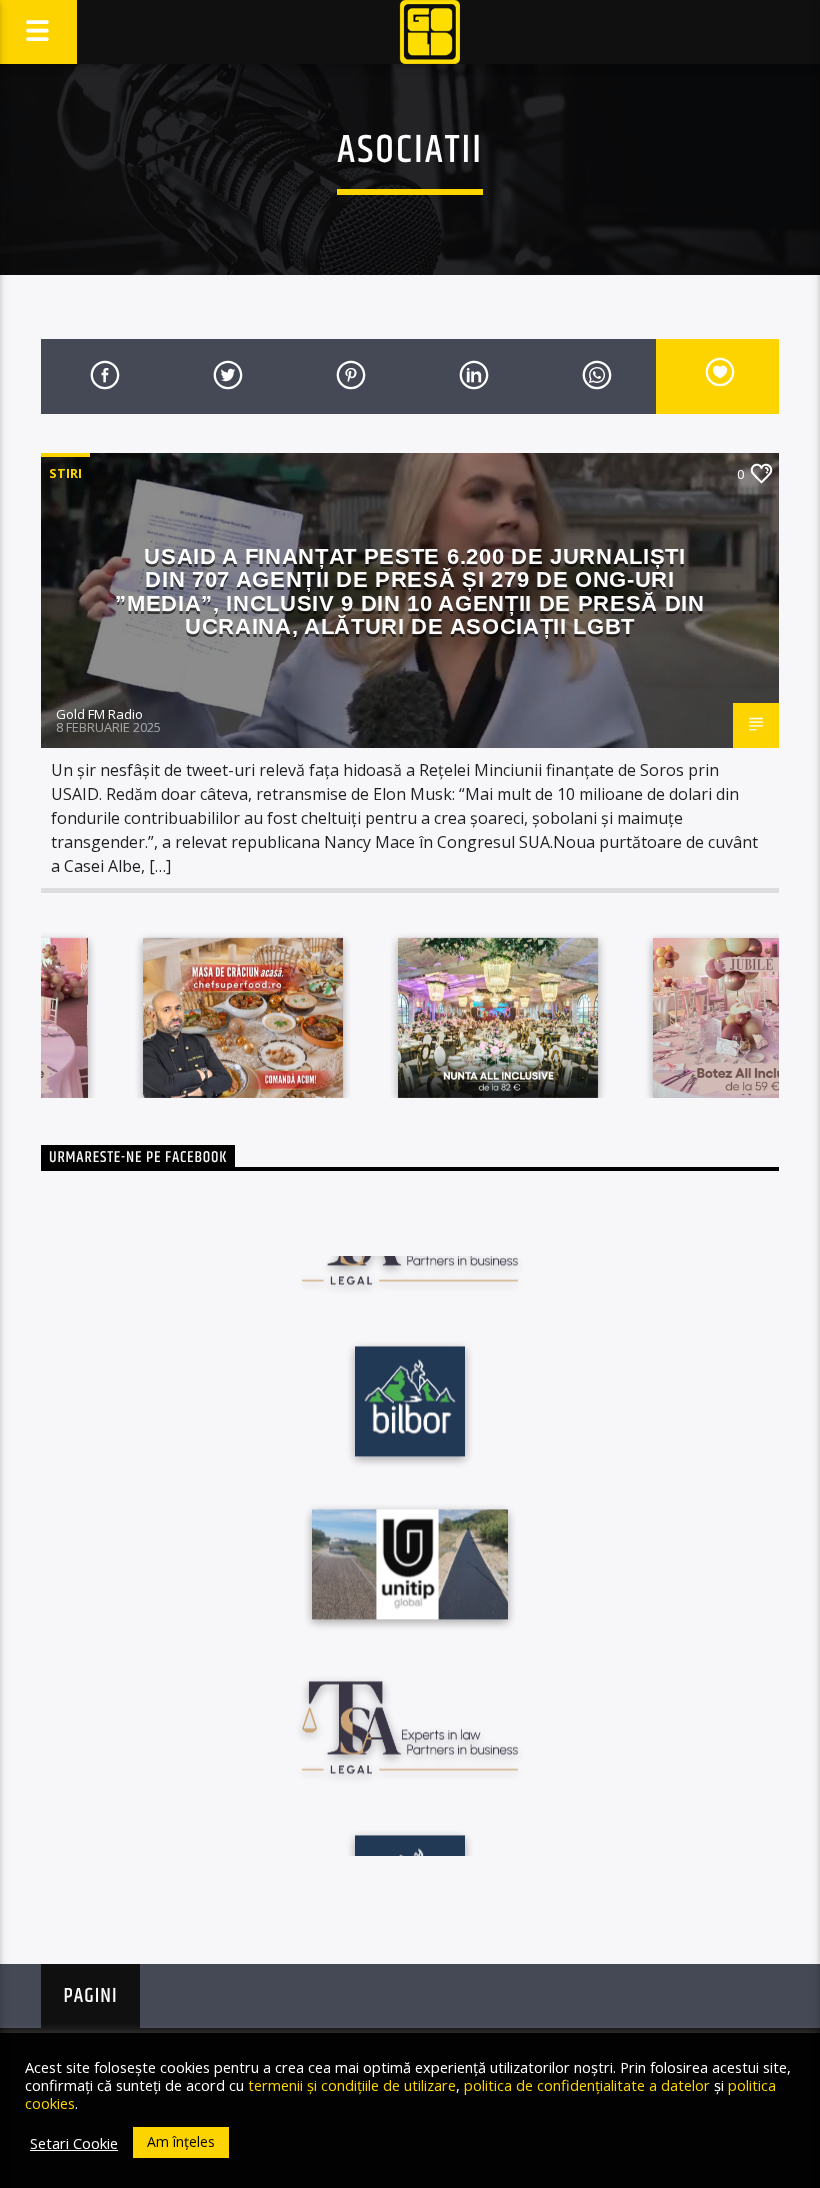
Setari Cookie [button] (74, 2143)
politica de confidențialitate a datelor (587, 2085)
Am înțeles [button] (181, 2141)
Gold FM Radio (99, 714)
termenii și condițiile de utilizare (352, 2085)
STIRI (65, 473)
